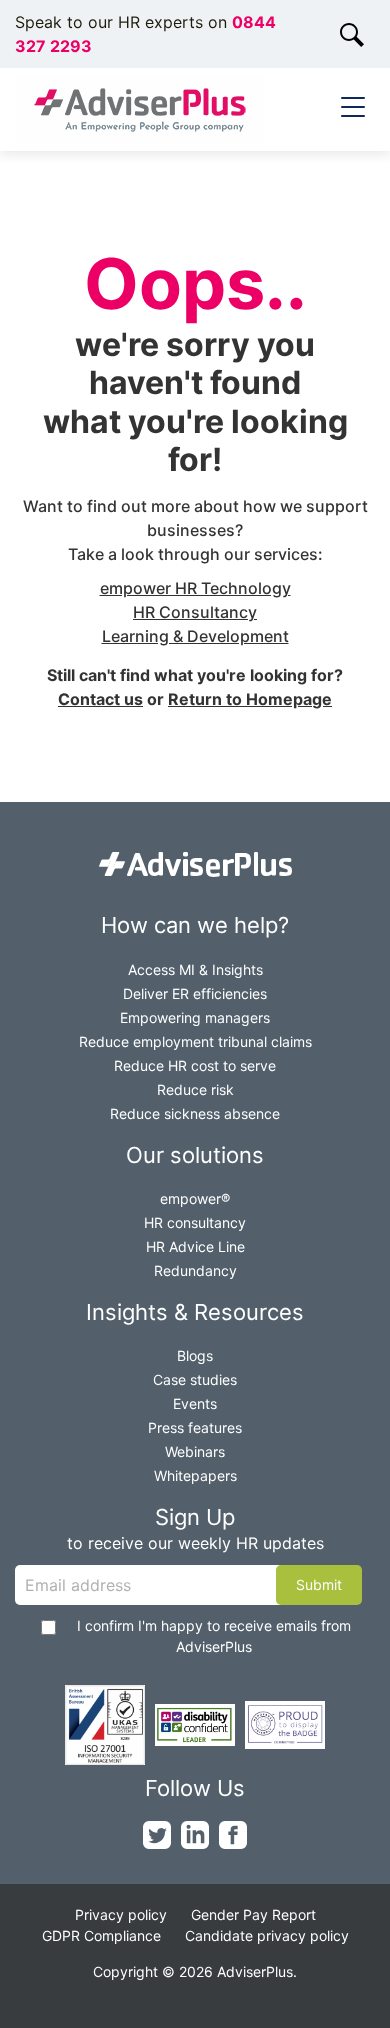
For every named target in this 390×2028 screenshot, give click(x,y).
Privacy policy (121, 1914)
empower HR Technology (195, 588)
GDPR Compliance (101, 1935)
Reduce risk (195, 1089)
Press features (195, 1427)
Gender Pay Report (253, 1914)
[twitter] (157, 1834)
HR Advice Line (195, 1246)
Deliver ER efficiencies (195, 993)
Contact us (100, 699)
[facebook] (233, 1834)
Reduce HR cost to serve (195, 1065)
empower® (195, 1198)
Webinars (195, 1451)
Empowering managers (195, 1017)
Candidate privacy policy (267, 1935)
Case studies (195, 1379)
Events (195, 1403)
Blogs (195, 1355)
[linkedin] (195, 1834)
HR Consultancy (195, 612)
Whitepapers (195, 1475)
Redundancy (195, 1270)
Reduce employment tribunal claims (195, 1041)
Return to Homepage (250, 699)
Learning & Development (195, 636)
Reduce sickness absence (195, 1113)
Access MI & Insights (195, 969)
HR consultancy (195, 1222)
